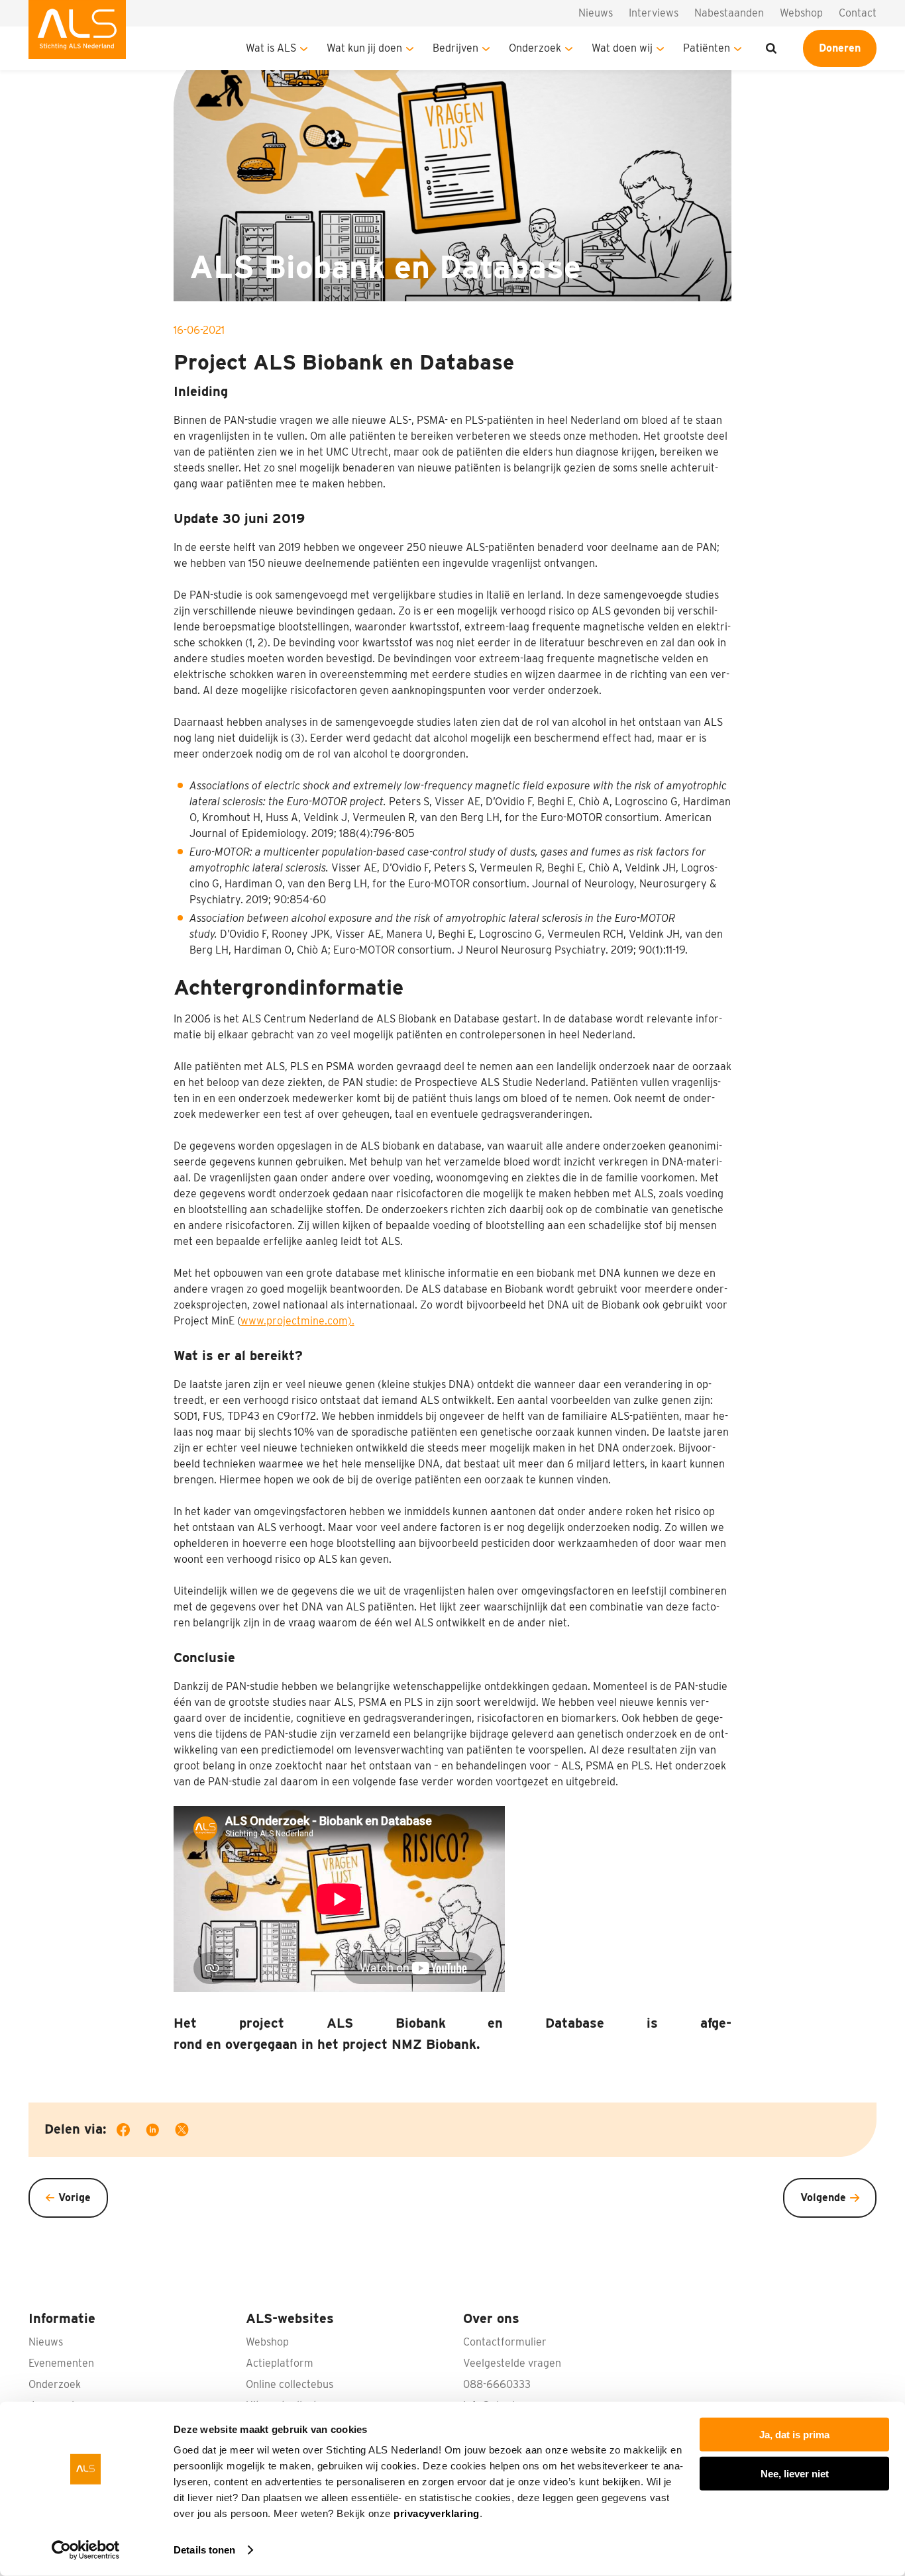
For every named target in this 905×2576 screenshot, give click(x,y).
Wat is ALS (271, 48)
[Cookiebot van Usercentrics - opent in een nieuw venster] (86, 2550)
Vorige (75, 2198)
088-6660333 (497, 2384)
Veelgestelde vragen (512, 2363)
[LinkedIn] (160, 2132)
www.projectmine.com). (297, 1321)
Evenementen (61, 2363)
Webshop (801, 13)
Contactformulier (505, 2342)
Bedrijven (455, 48)
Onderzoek (535, 48)
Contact (858, 13)
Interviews (654, 13)
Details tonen (204, 2550)
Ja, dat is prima (794, 2435)
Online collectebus (290, 2384)
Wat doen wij (622, 48)
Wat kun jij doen (364, 48)
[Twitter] (190, 2132)
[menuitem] (77, 35)
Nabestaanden (729, 13)
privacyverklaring (437, 2513)
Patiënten (707, 48)
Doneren (840, 48)
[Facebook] (131, 2132)
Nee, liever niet (795, 2473)
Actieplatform (280, 2363)
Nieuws (596, 13)
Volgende (823, 2198)
